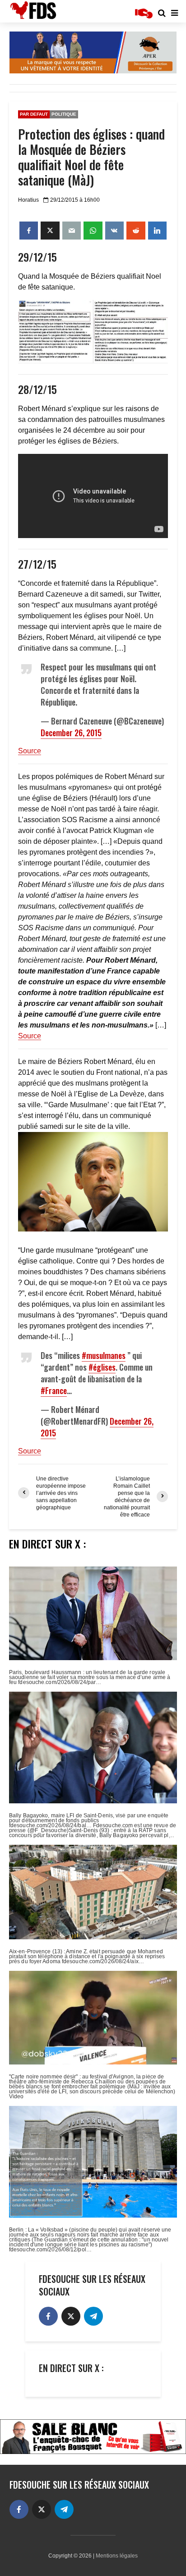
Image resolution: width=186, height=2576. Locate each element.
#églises (102, 1367)
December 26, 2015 (71, 733)
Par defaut (34, 114)
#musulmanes (104, 1355)
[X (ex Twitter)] (71, 2316)
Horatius (28, 200)
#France (54, 1390)
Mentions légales (117, 2556)
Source (30, 751)
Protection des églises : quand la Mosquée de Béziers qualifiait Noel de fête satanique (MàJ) (91, 157)
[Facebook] (48, 2316)
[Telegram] (93, 2316)
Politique (64, 114)
